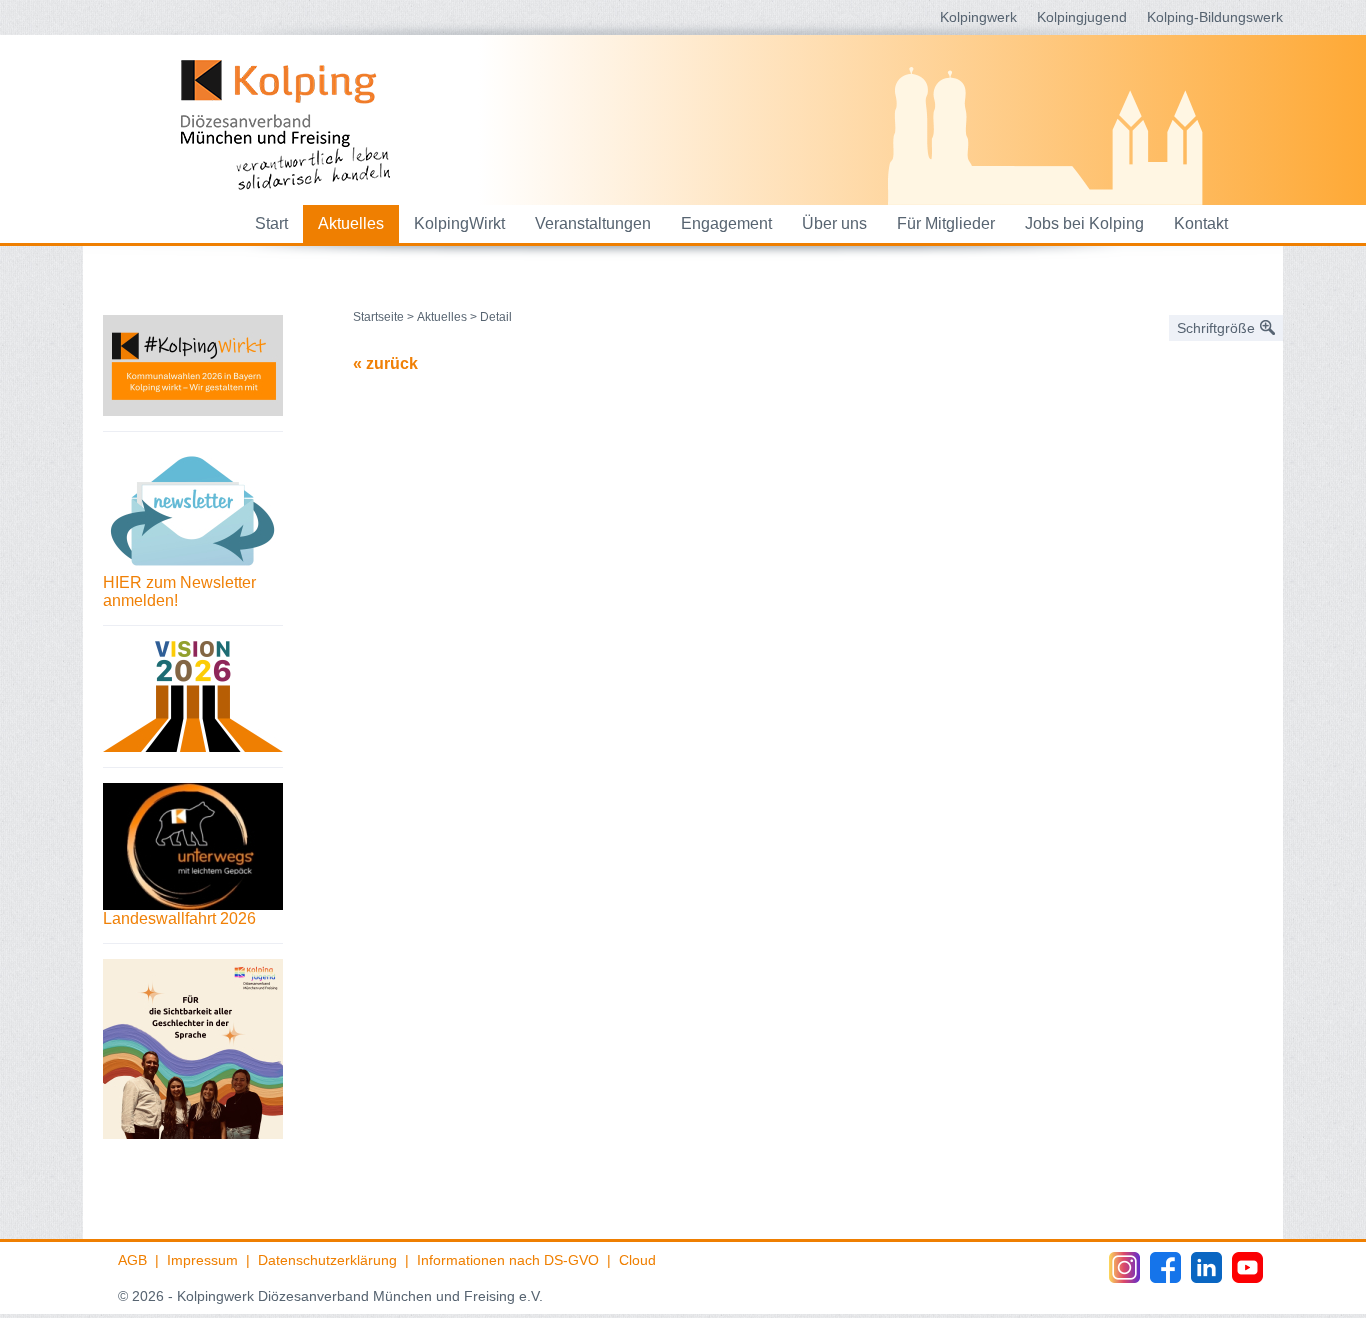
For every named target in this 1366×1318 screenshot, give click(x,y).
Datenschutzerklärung (327, 1260)
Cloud (637, 1260)
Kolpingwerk (978, 17)
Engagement (726, 223)
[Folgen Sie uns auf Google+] (1206, 1267)
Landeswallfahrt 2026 (179, 918)
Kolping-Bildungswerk (1215, 17)
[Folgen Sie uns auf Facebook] (1165, 1267)
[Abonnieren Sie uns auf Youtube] (1247, 1267)
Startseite (378, 317)
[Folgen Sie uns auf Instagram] (1124, 1267)
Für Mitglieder (946, 223)
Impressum (202, 1260)
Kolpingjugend (1082, 17)
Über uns (834, 223)
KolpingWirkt (459, 223)
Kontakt (1201, 223)
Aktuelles (351, 223)
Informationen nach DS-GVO (508, 1260)
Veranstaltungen (593, 223)
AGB (132, 1260)
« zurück (385, 363)
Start (271, 223)
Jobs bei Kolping (1084, 223)
